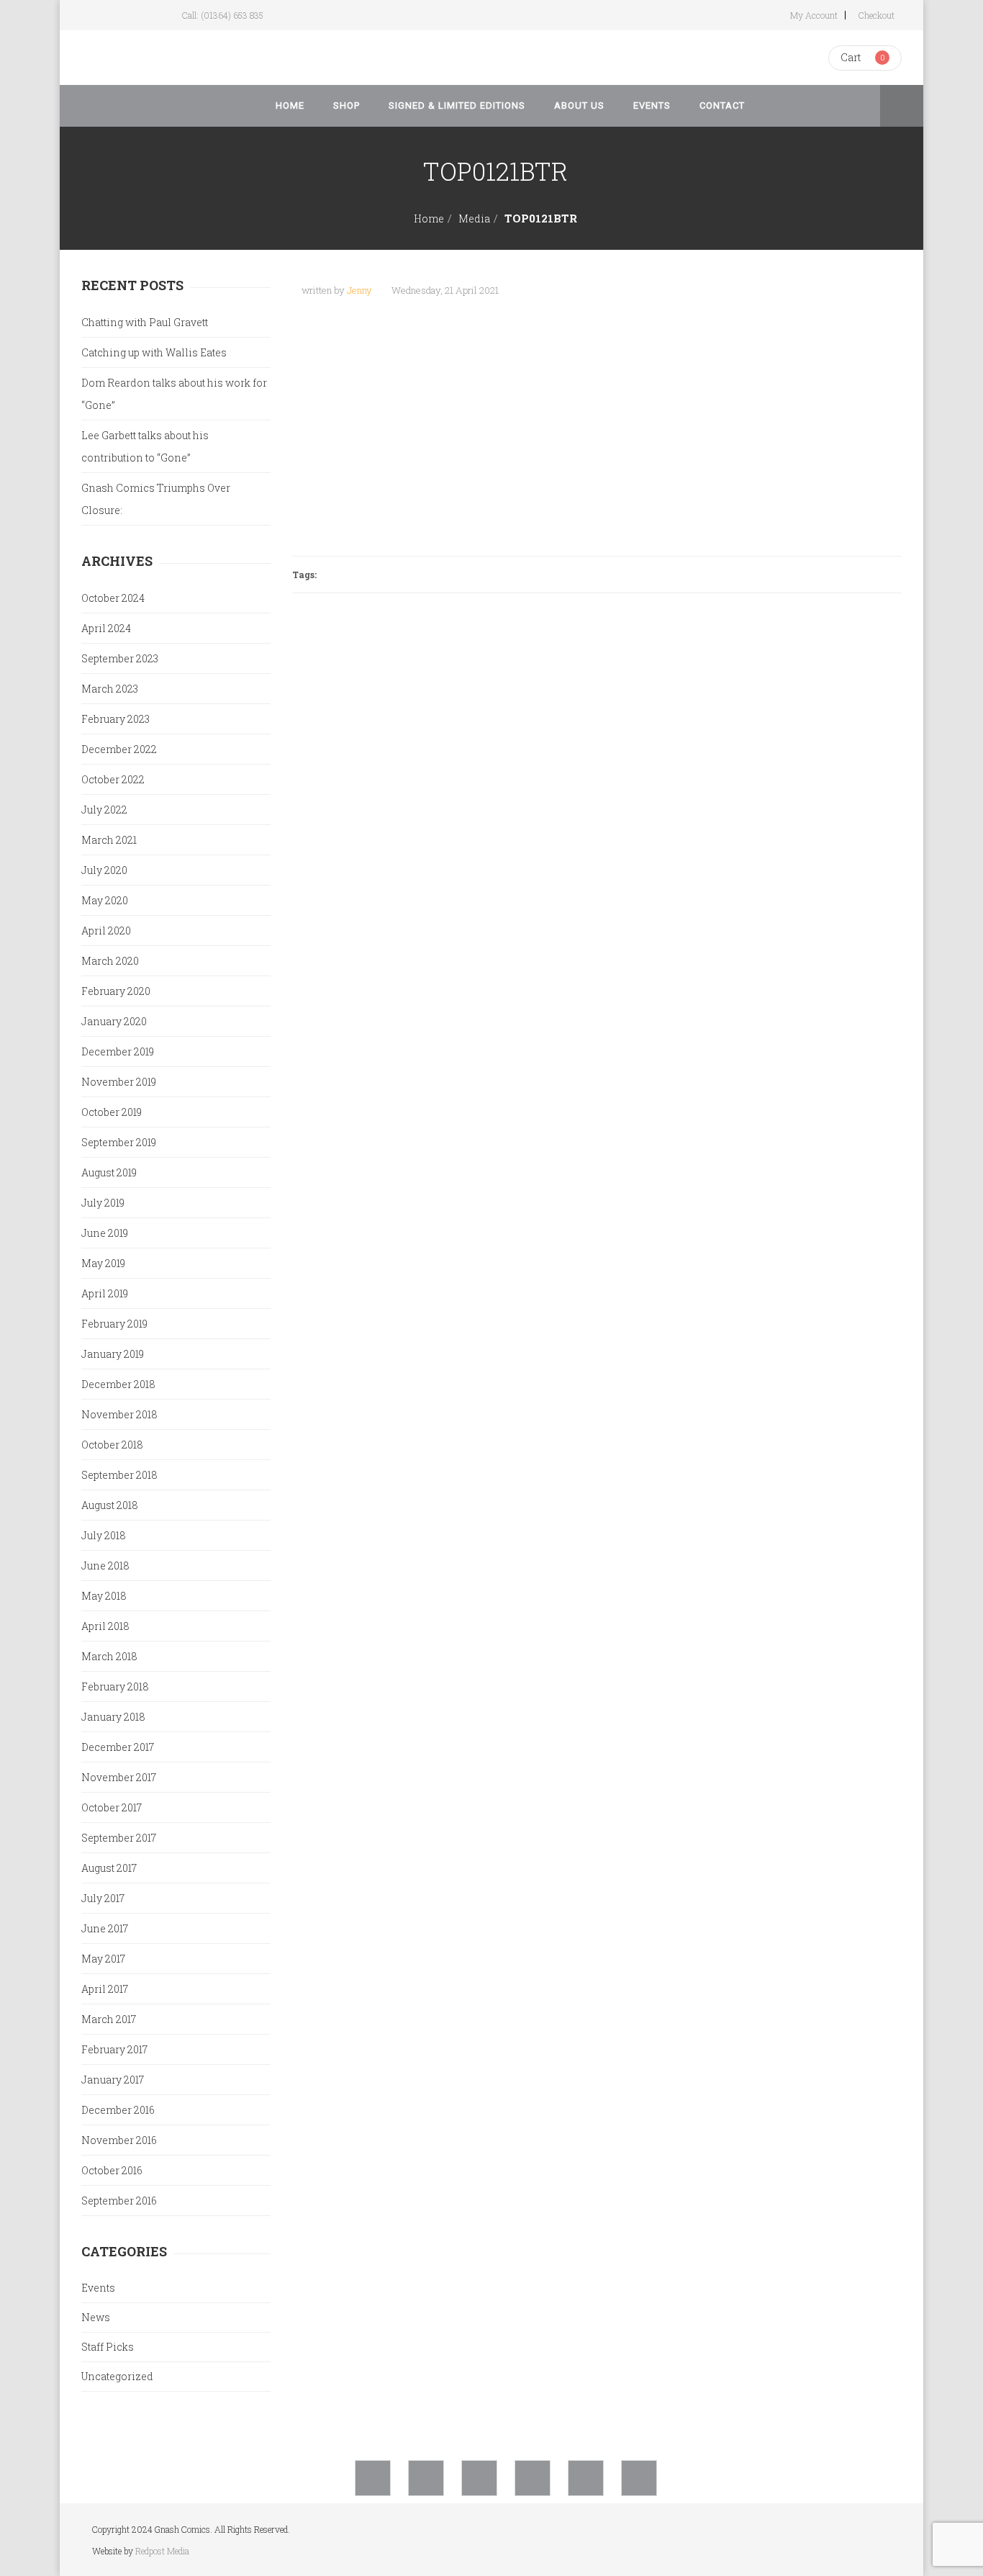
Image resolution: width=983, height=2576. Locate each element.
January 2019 (113, 1354)
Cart (851, 57)
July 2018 (104, 1535)
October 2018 (112, 1445)
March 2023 (110, 689)
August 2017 (109, 1868)
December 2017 (118, 1747)
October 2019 (112, 1112)
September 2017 (119, 1838)
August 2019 (109, 1172)
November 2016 (119, 2140)
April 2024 (106, 628)
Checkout (876, 15)
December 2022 (119, 749)
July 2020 (104, 870)
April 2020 (106, 931)
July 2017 (103, 1898)
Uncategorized (117, 2376)
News (96, 2317)
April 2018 (105, 1626)
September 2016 (119, 2201)
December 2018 (118, 1384)
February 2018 (115, 1686)
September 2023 (120, 658)
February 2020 (116, 991)
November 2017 (119, 1777)
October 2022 (113, 779)
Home (429, 219)
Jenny (359, 290)
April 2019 (105, 1293)
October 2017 (112, 1807)
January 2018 (113, 1717)
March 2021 (109, 840)
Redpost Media (162, 2551)
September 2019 (119, 1142)
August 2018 (110, 1505)
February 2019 (114, 1324)
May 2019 (103, 1263)
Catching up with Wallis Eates (154, 352)
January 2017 (113, 2080)
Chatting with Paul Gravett (145, 322)
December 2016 (118, 2110)
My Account (814, 15)
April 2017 (105, 1989)
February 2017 (114, 2049)
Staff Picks (108, 2347)
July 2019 (103, 1203)
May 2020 (105, 900)
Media (474, 219)
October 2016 (112, 2170)
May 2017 (103, 1959)
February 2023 (115, 719)
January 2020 (114, 1021)
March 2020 (110, 961)
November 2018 (119, 1414)
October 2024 (113, 598)
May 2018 (104, 1596)
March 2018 (109, 1656)
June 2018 (105, 1566)
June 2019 (105, 1233)
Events (98, 2288)
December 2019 (118, 1051)
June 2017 (105, 1928)
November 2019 (119, 1082)
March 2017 (109, 2019)
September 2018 (119, 1475)
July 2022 (104, 810)
